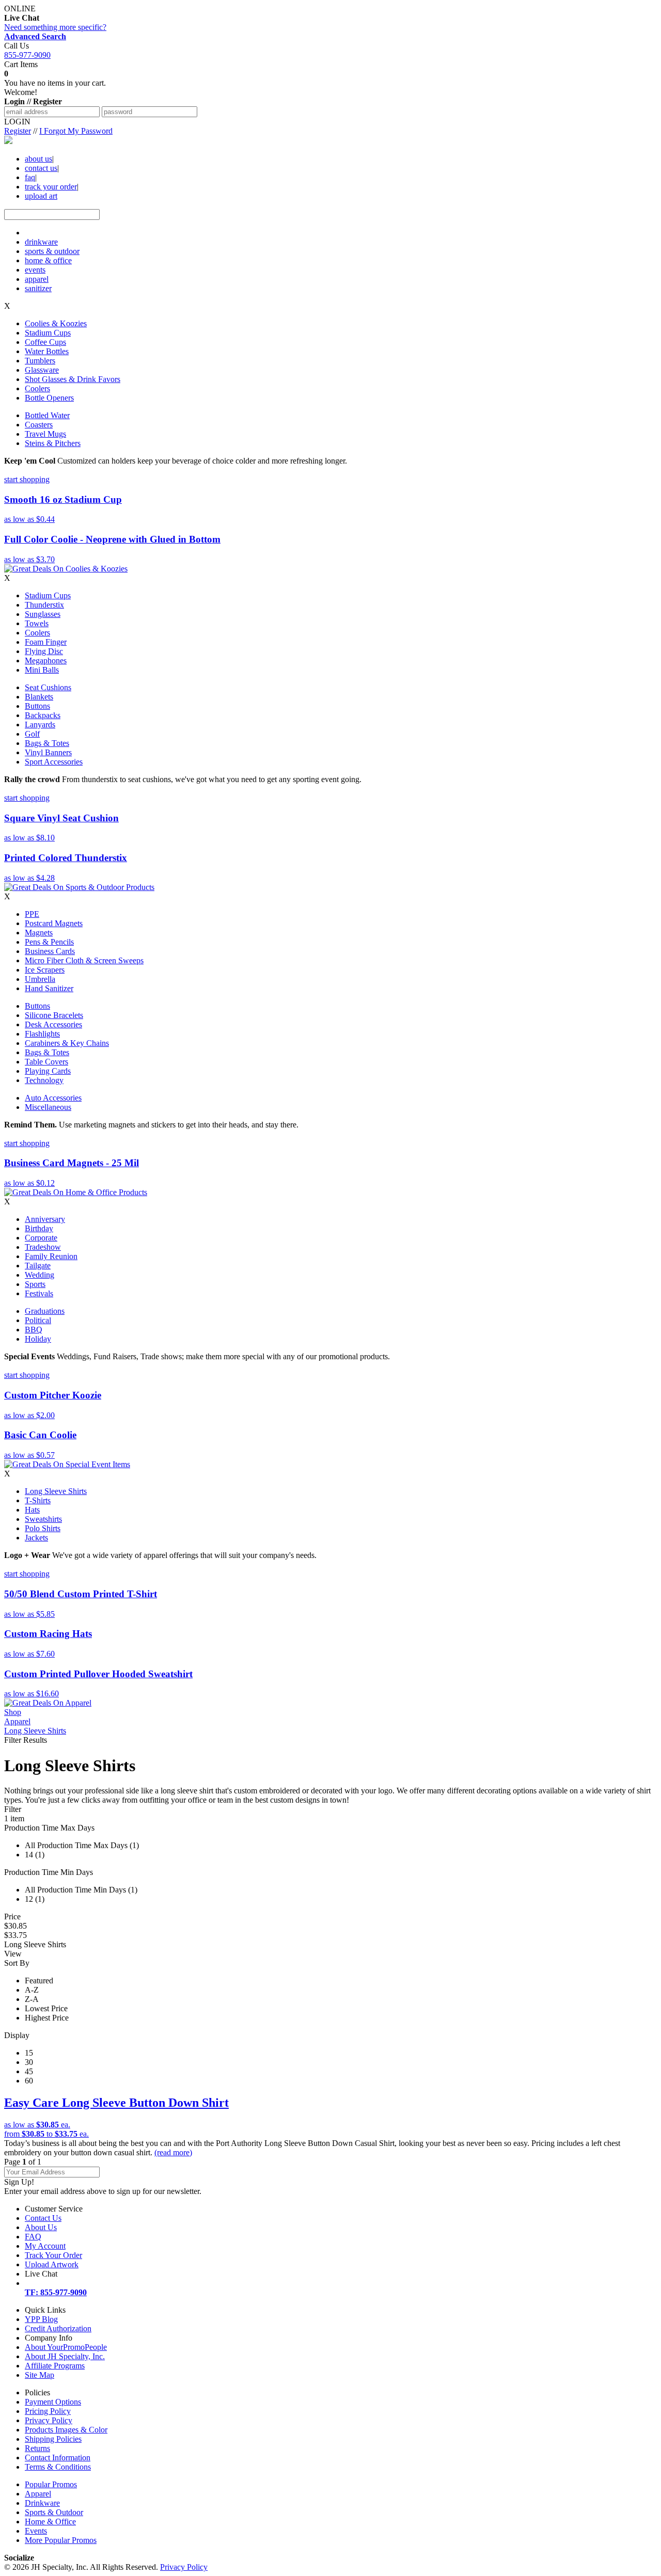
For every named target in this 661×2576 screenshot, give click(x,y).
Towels (37, 623)
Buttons (37, 706)
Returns (37, 2448)
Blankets (39, 697)
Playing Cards (48, 1071)
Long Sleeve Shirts (56, 1491)
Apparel (17, 1721)
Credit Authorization (58, 2328)
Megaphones (46, 661)
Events (36, 2531)
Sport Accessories (54, 762)
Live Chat (41, 2274)
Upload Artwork (52, 2264)
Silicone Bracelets (54, 1015)
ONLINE (22, 13)
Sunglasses (43, 614)
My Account (45, 2246)
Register (18, 131)
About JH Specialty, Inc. (65, 2356)
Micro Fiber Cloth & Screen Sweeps (84, 960)
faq (30, 177)
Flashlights (42, 1034)
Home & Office (50, 2522)
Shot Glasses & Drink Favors (73, 379)
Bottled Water (47, 415)
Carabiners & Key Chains (67, 1043)
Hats (32, 1510)
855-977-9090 (27, 55)
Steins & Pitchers (53, 443)
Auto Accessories (53, 1098)
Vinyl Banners (48, 752)
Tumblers (40, 361)
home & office (48, 260)
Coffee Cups (45, 342)
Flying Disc (44, 651)
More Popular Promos (61, 2540)
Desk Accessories (53, 1024)
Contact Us (43, 2218)
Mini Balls (42, 670)
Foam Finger (46, 642)
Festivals (39, 1293)
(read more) (173, 2152)
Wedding (40, 1275)
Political (38, 1320)
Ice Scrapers (45, 970)
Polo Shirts (43, 1528)
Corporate (41, 1238)
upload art (41, 196)
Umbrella (40, 979)
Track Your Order (53, 2255)
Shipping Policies (53, 2439)
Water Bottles (47, 351)
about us (38, 159)
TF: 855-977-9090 (56, 2292)
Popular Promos (51, 2484)
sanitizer (38, 288)
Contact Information (58, 2458)
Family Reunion (51, 1256)
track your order (51, 187)
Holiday (38, 1339)
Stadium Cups (48, 333)
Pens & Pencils (49, 942)
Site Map (40, 2375)
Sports (35, 1284)
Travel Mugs (45, 434)
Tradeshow (43, 1247)
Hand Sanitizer (49, 988)
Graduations (45, 1311)
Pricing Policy (48, 2411)
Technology (44, 1080)
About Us (41, 2227)
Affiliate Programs (55, 2366)
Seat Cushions (48, 687)
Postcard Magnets (54, 923)
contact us (41, 168)
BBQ (34, 1330)
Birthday (39, 1228)
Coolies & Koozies (56, 323)
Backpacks (43, 715)
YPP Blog (41, 2319)
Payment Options (53, 2402)
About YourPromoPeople (66, 2347)
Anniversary (45, 1219)
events (35, 270)
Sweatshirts (43, 1519)
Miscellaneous (48, 1107)
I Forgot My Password (76, 131)
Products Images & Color (66, 2430)
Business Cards (50, 951)
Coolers (37, 388)
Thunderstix (44, 605)
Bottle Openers (49, 398)
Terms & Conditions (58, 2467)
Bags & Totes (47, 743)
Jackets (36, 1538)
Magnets (39, 933)
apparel (37, 279)
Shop (13, 1712)
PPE (32, 914)
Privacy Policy (49, 2420)
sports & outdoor (52, 251)
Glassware (42, 370)
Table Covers (46, 1062)
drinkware (41, 242)
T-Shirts (38, 1500)
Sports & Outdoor (54, 2512)
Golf (32, 734)
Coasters (39, 425)
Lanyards (40, 725)
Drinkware (42, 2503)
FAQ (33, 2237)
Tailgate (38, 1266)
